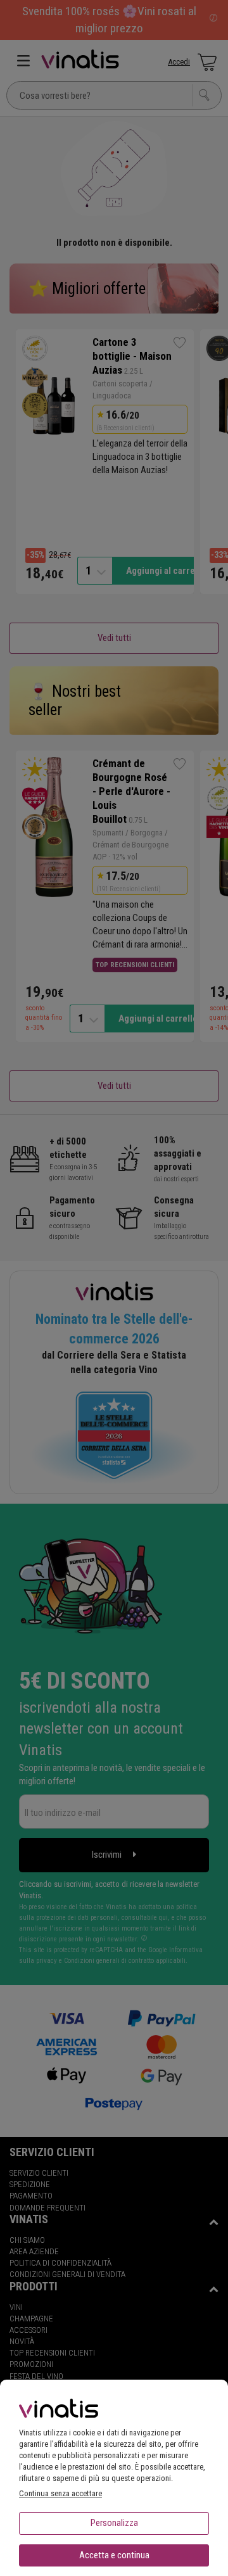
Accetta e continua (114, 2555)
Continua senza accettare (60, 2493)
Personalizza (114, 2523)
